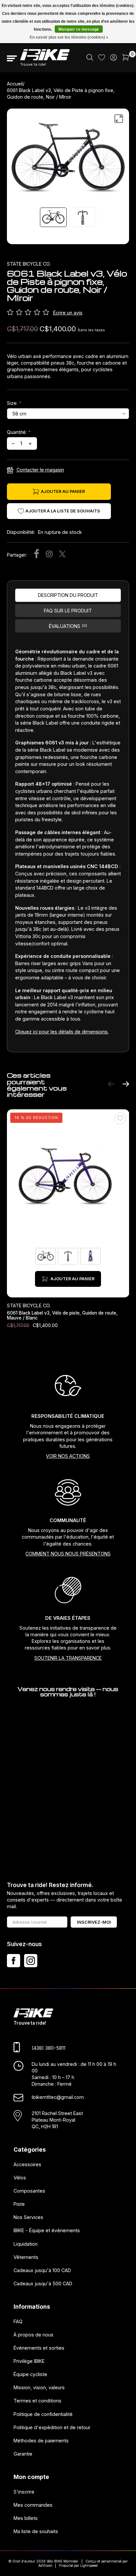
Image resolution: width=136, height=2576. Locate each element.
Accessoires (27, 2164)
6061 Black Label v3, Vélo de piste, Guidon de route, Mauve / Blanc (62, 1315)
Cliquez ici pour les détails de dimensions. (62, 1032)
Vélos (20, 2177)
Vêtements (26, 2257)
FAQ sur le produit (68, 611)
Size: (14, 403)
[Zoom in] (119, 119)
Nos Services (28, 2217)
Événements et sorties (39, 2348)
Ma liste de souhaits (36, 2531)
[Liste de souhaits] (102, 59)
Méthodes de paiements (41, 2440)
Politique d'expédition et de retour (52, 2427)
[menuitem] (90, 58)
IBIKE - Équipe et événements (47, 2230)
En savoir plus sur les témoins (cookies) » (69, 37)
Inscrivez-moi (94, 1922)
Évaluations (68, 626)
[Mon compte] (114, 59)
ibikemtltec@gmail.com (58, 2097)
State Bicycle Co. (29, 264)
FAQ (18, 2321)
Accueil (15, 84)
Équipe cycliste (30, 2374)
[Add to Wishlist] (120, 1118)
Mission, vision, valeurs (39, 2387)
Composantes (29, 2190)
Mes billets (26, 2518)
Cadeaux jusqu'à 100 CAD (42, 2270)
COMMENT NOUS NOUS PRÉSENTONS (68, 1554)
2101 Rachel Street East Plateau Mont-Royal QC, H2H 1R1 (57, 2119)
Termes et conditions (37, 2401)
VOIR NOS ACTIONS (68, 1456)
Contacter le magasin (40, 470)
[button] (111, 1085)
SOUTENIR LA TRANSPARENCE (68, 1658)
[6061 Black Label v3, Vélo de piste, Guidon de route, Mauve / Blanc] (68, 1178)
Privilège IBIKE (29, 2361)
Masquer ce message (79, 29)
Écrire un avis (68, 313)
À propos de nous (34, 2334)
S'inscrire (24, 2491)
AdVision (45, 2566)
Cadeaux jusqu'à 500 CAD (43, 2283)
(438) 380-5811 (49, 2048)
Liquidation (26, 2244)
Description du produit (68, 595)
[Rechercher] (90, 59)
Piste (19, 2204)
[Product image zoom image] (68, 159)
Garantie (23, 2454)
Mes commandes (33, 2505)
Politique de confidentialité (43, 2414)
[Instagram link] (31, 1961)
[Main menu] (12, 58)
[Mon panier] (126, 59)
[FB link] (14, 1961)
